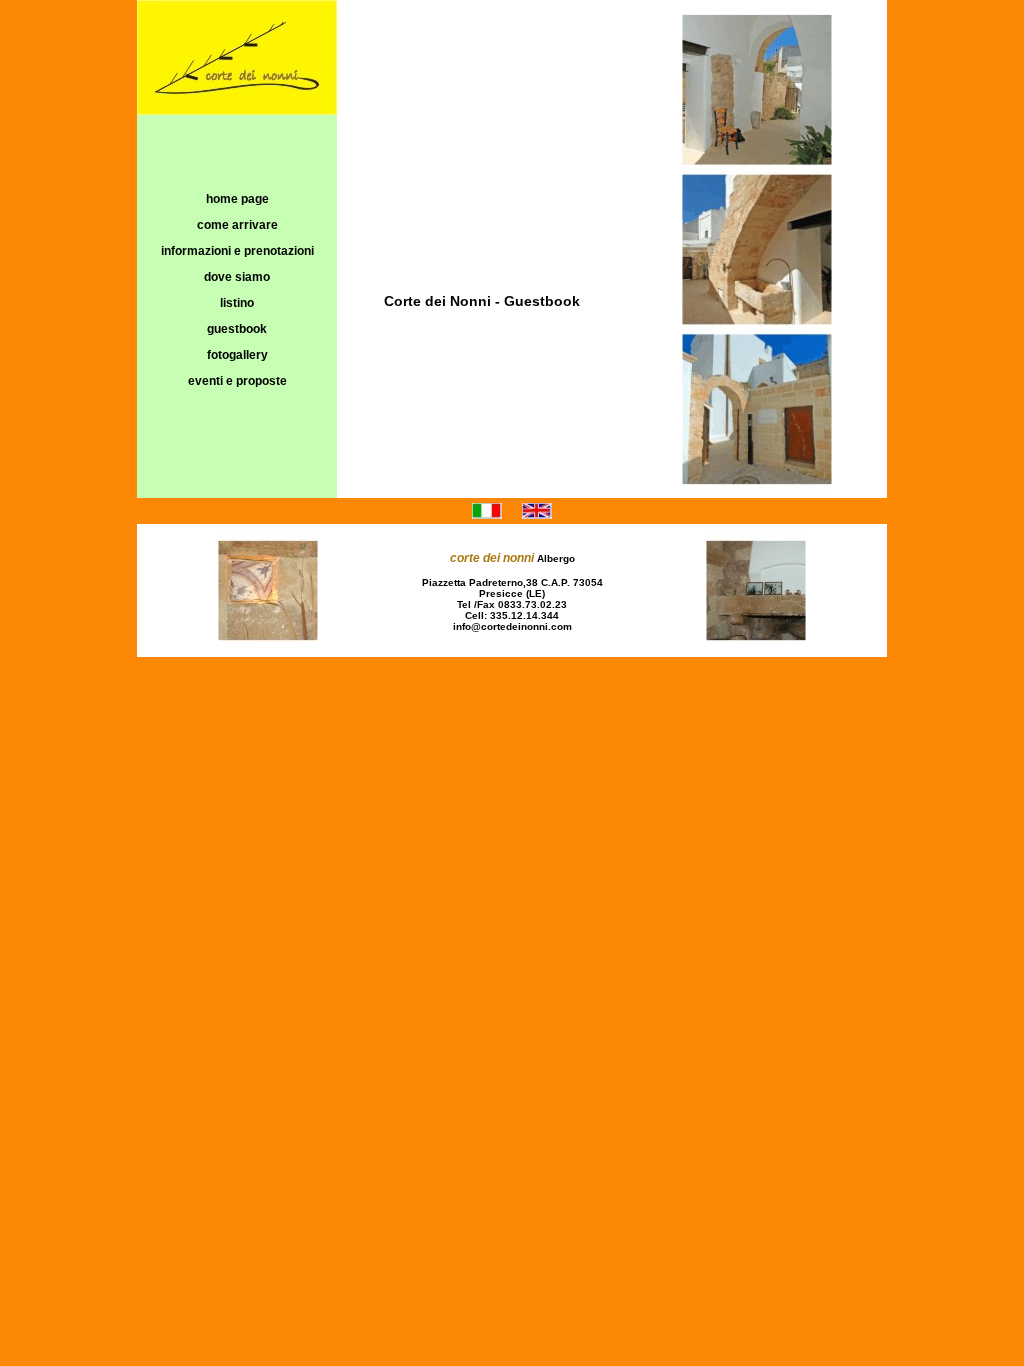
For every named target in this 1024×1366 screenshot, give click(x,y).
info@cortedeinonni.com (512, 626)
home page (237, 199)
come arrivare (237, 225)
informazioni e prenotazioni (237, 251)
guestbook (237, 329)
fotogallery (237, 355)
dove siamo (237, 277)
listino (237, 303)
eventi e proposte (237, 381)
